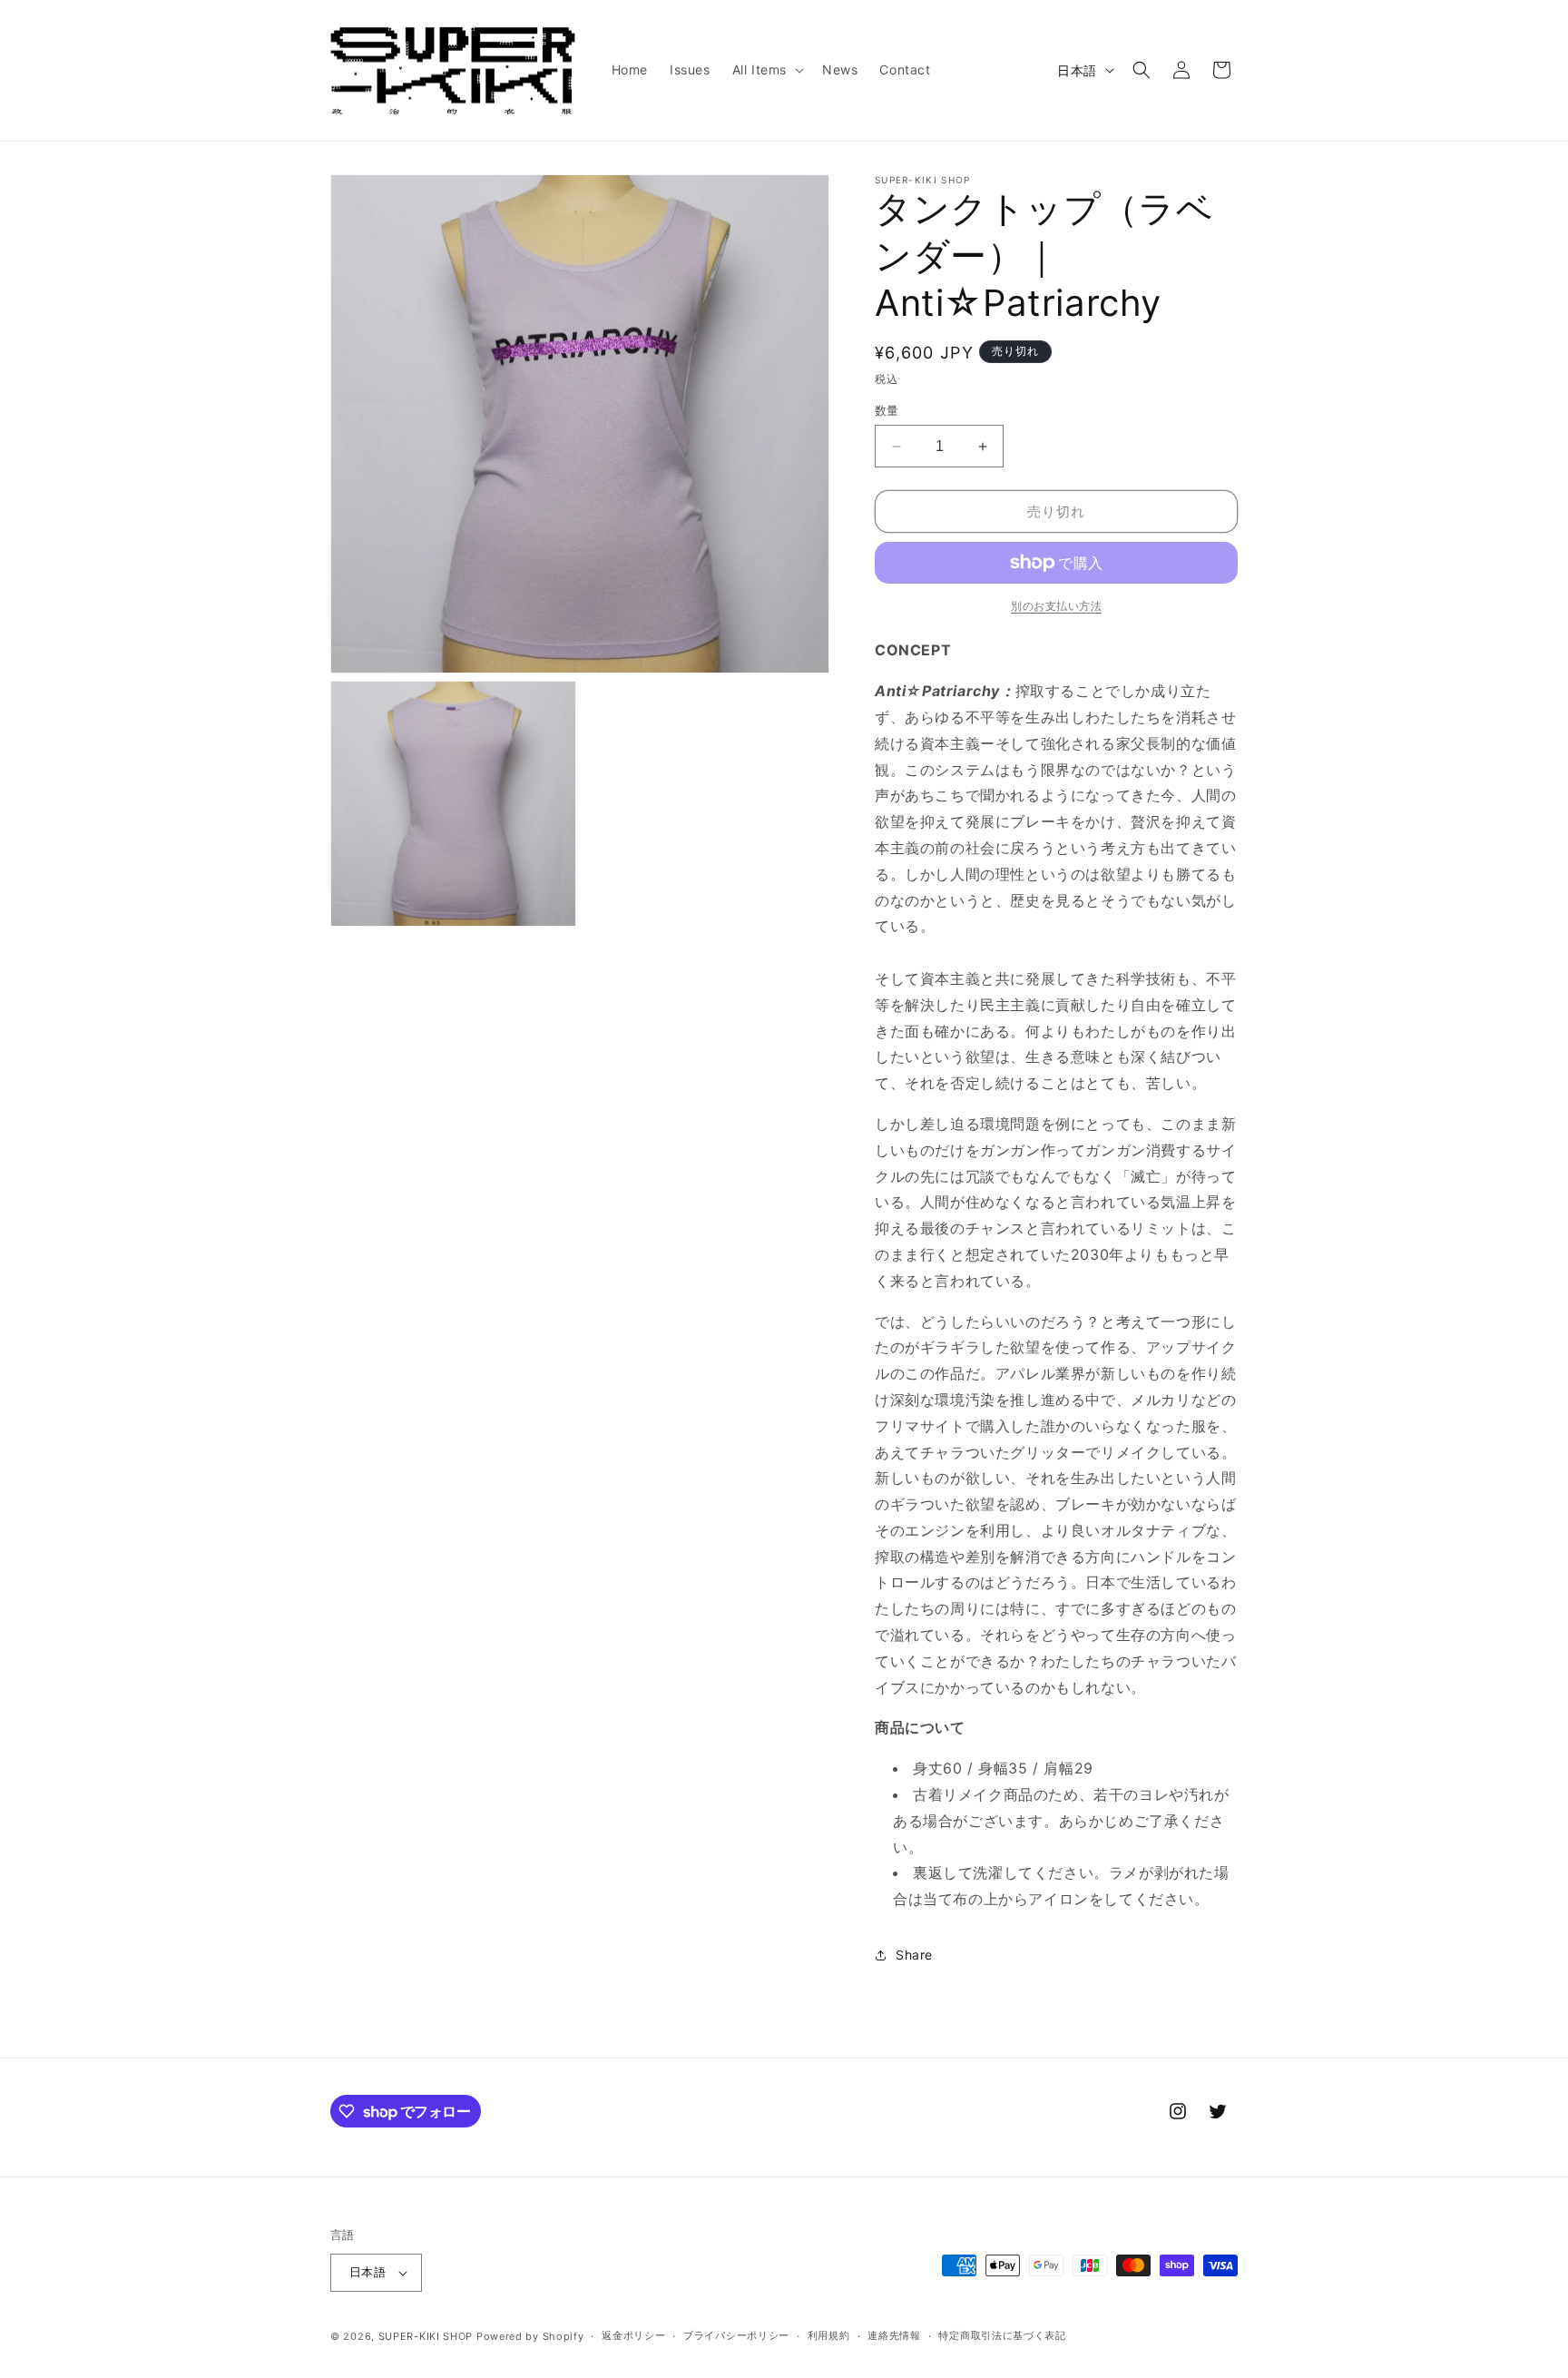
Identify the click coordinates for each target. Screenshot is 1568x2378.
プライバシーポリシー (736, 2335)
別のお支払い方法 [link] (1056, 606)
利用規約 (829, 2335)
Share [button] (914, 1955)
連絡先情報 (894, 2335)
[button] (766, 70)
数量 (887, 410)
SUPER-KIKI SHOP (426, 2336)
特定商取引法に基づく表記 (1002, 2335)
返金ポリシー (633, 2335)
